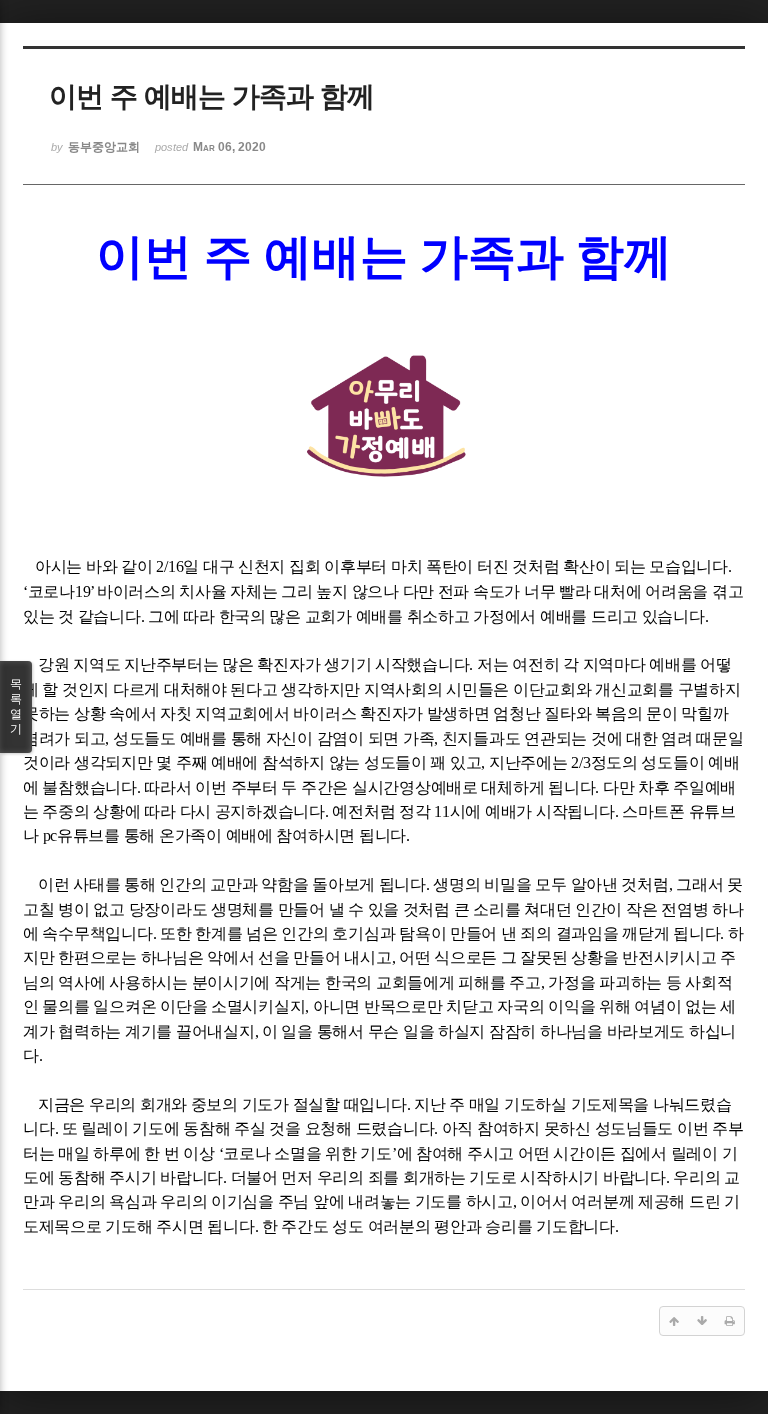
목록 (16, 706)
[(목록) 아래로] (702, 1321)
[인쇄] (730, 1321)
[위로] (674, 1321)
